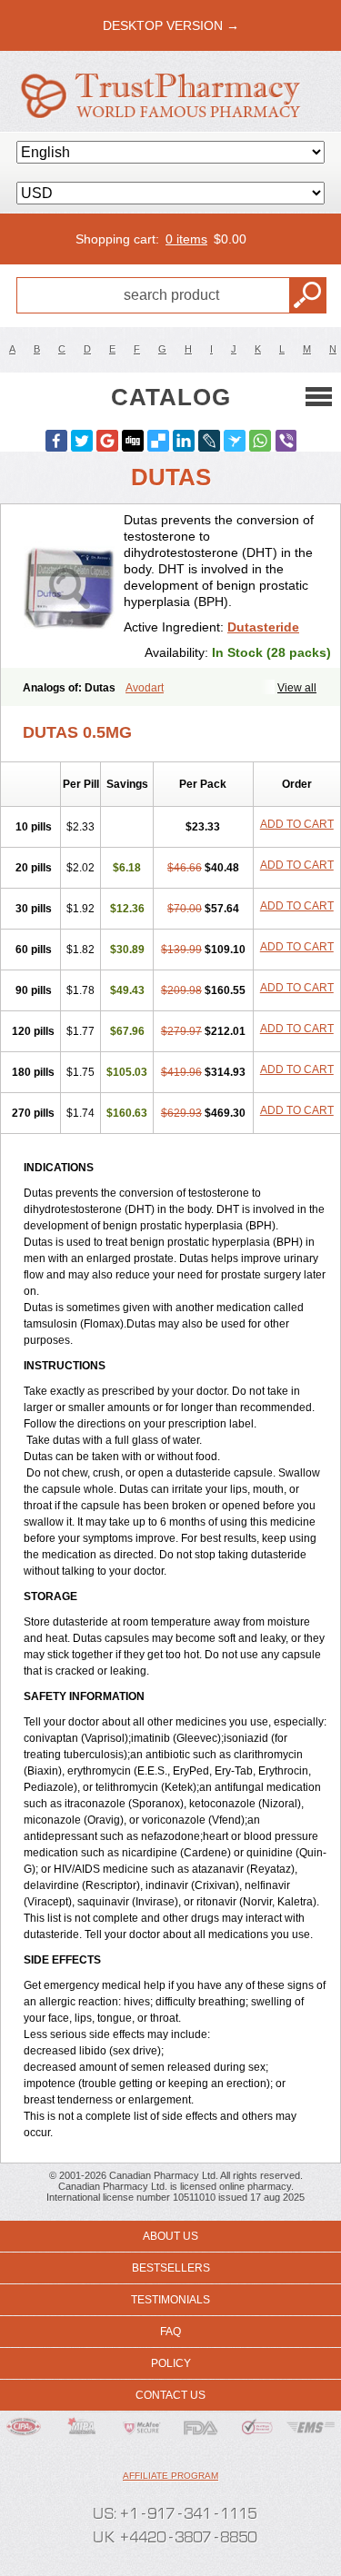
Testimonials (170, 2300)
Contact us (170, 2395)
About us (170, 2236)
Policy (171, 2363)
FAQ (170, 2332)
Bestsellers (171, 2268)
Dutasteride (263, 627)
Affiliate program (170, 2476)
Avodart (145, 688)
